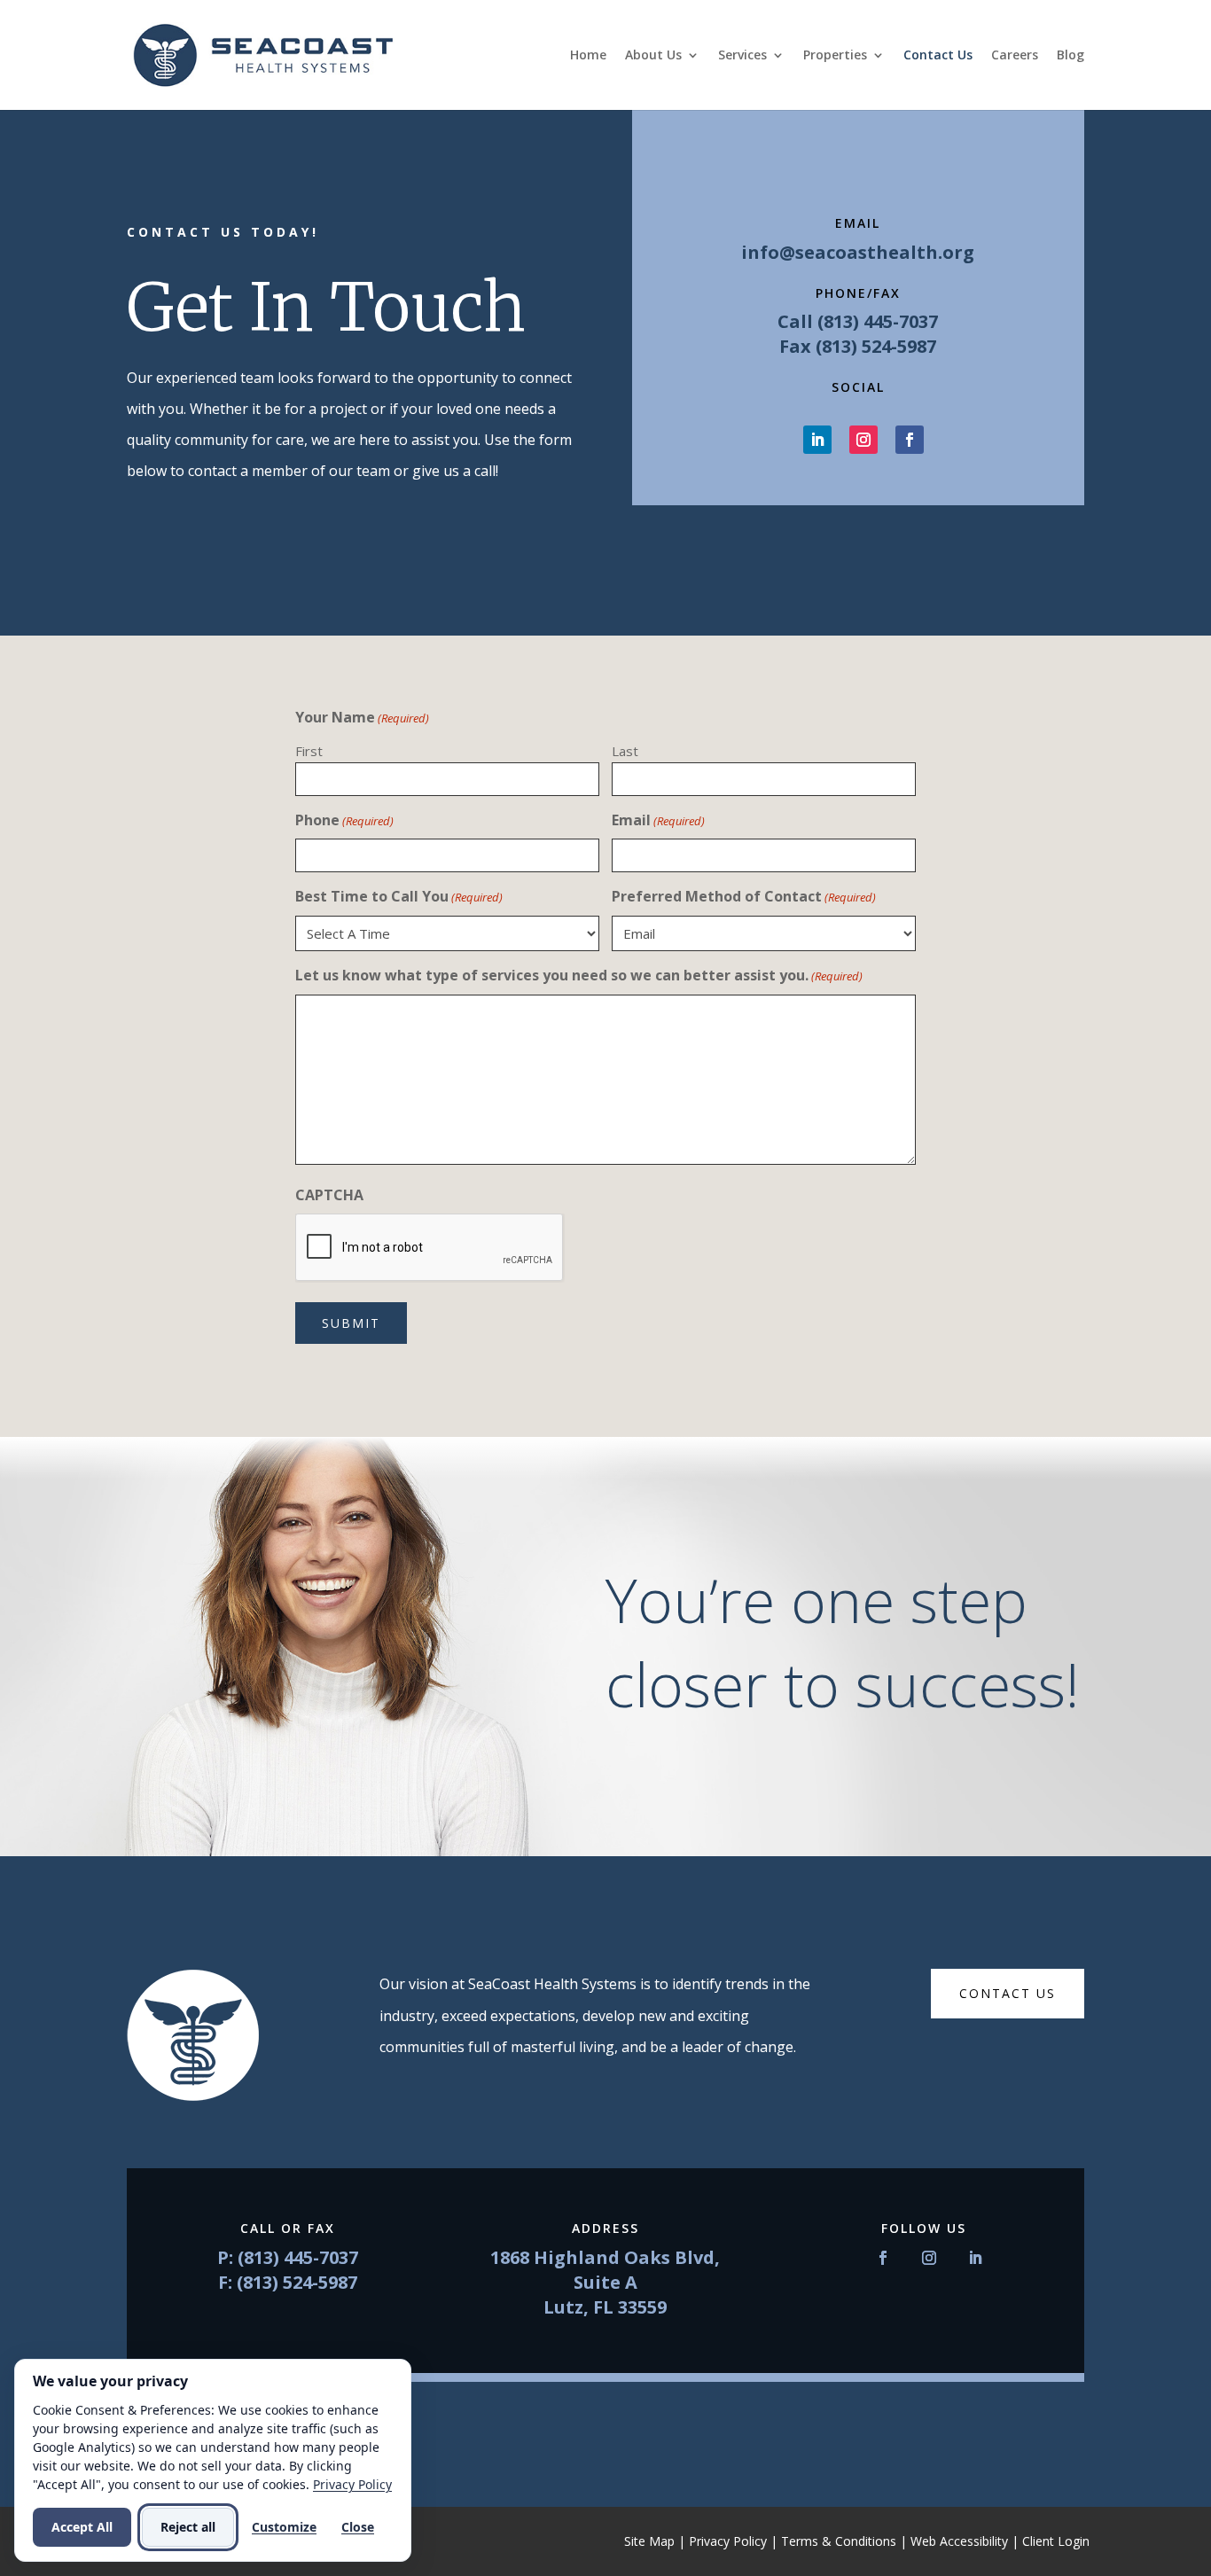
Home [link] (588, 56)
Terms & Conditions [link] (839, 2541)
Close (358, 2527)
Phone (344, 820)
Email (658, 820)
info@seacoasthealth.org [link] (858, 252)
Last (625, 751)
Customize (284, 2527)
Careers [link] (1015, 56)
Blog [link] (1070, 56)
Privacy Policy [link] (728, 2541)
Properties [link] (835, 56)
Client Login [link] (1056, 2541)
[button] (817, 440)
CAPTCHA (329, 1195)
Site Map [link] (649, 2541)
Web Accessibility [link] (959, 2541)
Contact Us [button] (1008, 1993)
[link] (262, 54)
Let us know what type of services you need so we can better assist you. (579, 975)
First (309, 751)
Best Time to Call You (399, 896)
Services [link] (742, 56)
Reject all (188, 2527)
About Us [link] (653, 56)
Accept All (82, 2527)
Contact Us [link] (938, 56)
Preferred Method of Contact (744, 896)
